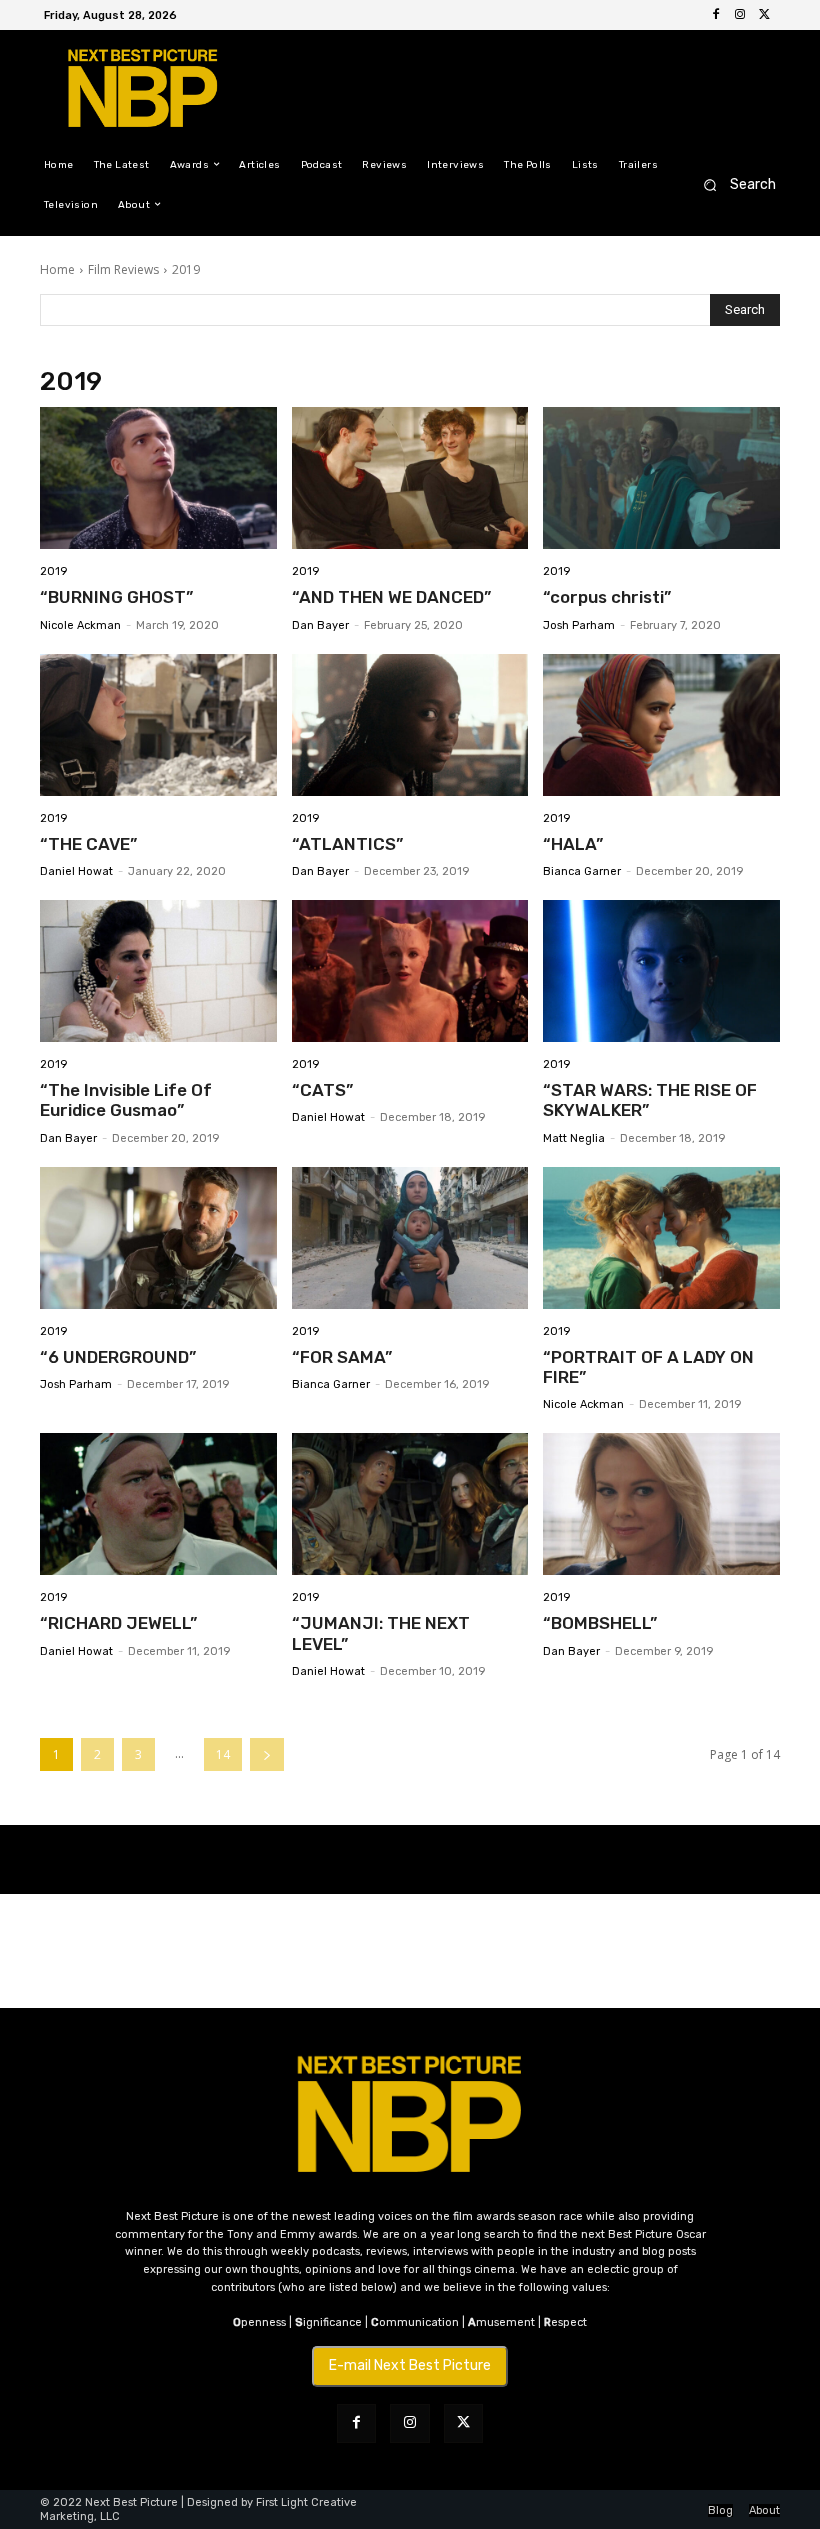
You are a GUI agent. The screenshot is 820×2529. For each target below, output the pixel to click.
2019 (53, 571)
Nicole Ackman (80, 625)
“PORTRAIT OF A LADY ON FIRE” (648, 1367)
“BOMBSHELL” (600, 1623)
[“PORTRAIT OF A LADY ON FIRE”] (661, 1238)
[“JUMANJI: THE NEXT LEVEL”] (410, 1504)
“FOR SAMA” (342, 1357)
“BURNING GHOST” (116, 597)
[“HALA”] (661, 725)
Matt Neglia (574, 1138)
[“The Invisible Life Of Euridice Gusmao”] (158, 971)
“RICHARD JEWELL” (118, 1623)
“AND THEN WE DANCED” (391, 597)
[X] (764, 15)
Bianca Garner (582, 871)
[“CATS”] (410, 971)
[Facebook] (716, 15)
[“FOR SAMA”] (410, 1238)
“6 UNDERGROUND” (118, 1357)
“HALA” (573, 844)
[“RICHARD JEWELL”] (158, 1504)
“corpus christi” (607, 597)
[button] (733, 184)
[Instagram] (740, 15)
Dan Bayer (320, 625)
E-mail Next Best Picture (410, 2365)
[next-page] (267, 1754)
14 (223, 1754)
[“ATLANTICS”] (410, 725)
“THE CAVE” (88, 844)
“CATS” (322, 1090)
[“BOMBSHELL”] (661, 1504)
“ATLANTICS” (347, 844)
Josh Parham (579, 625)
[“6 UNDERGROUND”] (158, 1238)
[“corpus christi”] (661, 478)
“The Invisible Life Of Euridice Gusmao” (126, 1100)
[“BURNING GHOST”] (158, 478)
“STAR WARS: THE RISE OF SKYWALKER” (650, 1100)
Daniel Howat (76, 871)
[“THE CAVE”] (158, 725)
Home (57, 269)
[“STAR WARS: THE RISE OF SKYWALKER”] (661, 971)
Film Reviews (123, 269)
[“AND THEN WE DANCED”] (410, 478)
